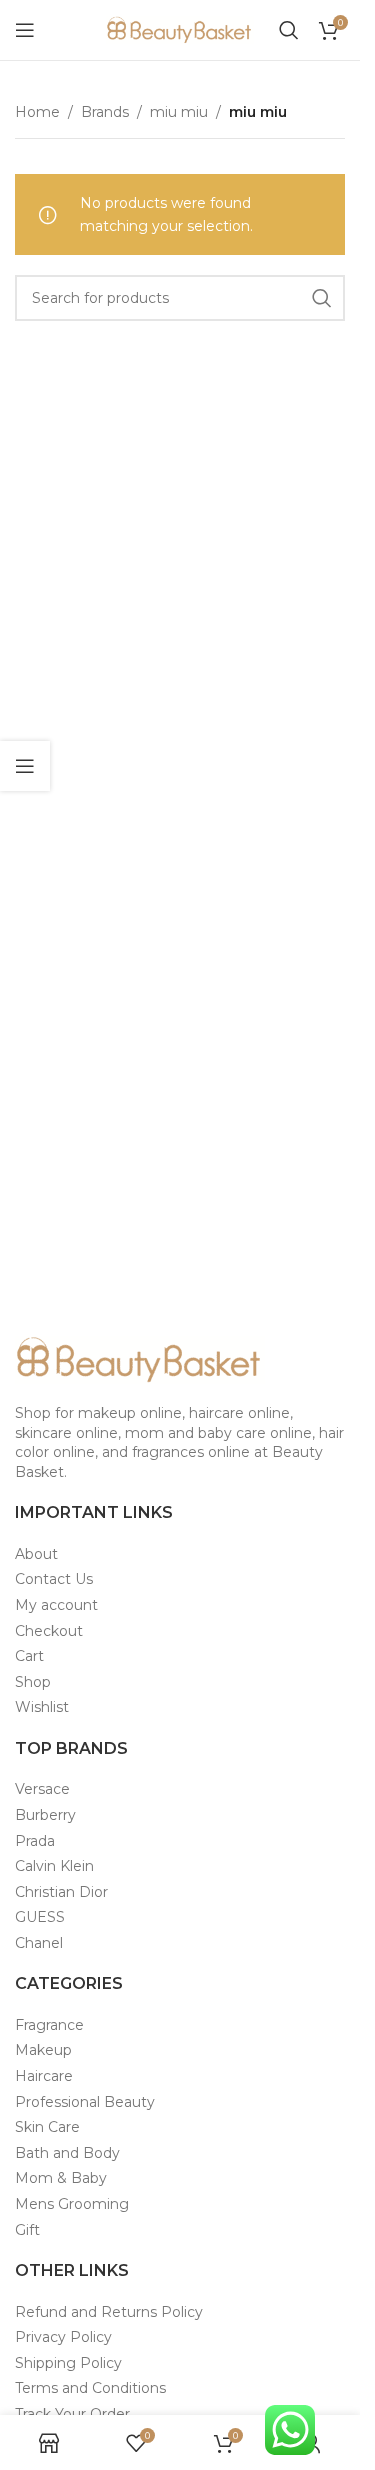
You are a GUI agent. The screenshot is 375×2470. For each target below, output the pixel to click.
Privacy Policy (63, 2337)
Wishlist (42, 1707)
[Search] (289, 30)
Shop (33, 1682)
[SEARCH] (322, 298)
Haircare (44, 2076)
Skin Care (47, 2127)
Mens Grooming (72, 2204)
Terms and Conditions (90, 2388)
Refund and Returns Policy (109, 2312)
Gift (27, 2230)
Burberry (45, 1815)
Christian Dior (61, 1892)
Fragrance (49, 2025)
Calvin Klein (54, 1866)
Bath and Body (67, 2153)
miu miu (179, 112)
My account (56, 1605)
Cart (29, 1656)
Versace (42, 1789)
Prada (35, 1841)
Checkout (49, 1631)
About (36, 1554)
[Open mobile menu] (25, 30)
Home (37, 112)
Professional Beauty (85, 2102)
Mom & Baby (61, 2178)
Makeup (43, 2050)
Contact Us (54, 1579)
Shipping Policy (68, 2363)
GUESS (40, 1917)
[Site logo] (180, 29)
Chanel (39, 1943)
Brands (105, 112)
